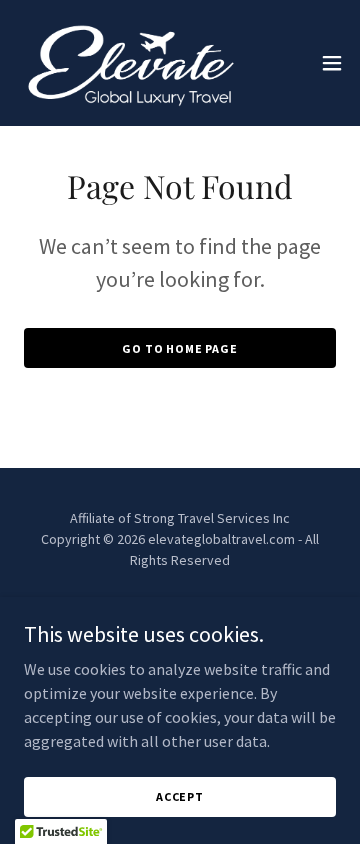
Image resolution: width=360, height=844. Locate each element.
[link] (128, 63)
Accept (180, 796)
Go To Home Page (180, 348)
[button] (332, 63)
